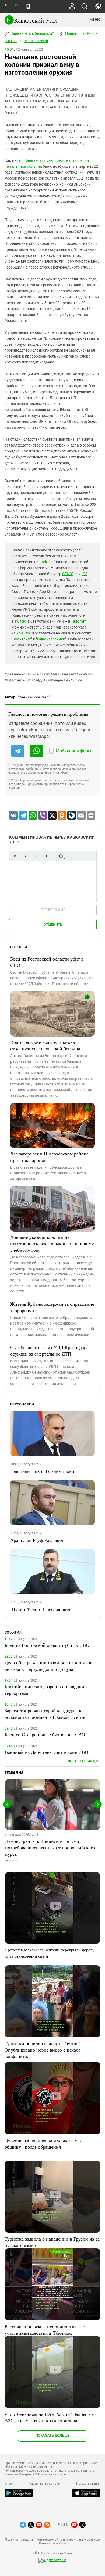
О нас (9, 2484)
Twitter (20, 621)
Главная (11, 41)
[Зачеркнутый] (47, 856)
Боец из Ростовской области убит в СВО (47, 962)
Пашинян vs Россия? (83, 33)
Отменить (53, 925)
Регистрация (53, 910)
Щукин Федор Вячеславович (40, 1609)
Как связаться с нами (44, 2484)
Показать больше (53, 2435)
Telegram (79, 621)
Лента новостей (36, 41)
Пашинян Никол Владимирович (43, 1471)
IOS (85, 574)
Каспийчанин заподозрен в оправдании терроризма (46, 1690)
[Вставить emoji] (61, 856)
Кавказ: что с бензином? (32, 33)
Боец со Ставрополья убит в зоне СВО (45, 1734)
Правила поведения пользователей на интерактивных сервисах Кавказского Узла (52, 2541)
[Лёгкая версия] (28, 6)
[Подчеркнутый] (36, 856)
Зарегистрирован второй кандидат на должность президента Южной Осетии (45, 1714)
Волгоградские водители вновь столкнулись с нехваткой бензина (45, 1045)
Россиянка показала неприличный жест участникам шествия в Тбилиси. (46, 2330)
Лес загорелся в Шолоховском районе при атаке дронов (49, 1157)
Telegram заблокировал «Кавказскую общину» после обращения (43, 2143)
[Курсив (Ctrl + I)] (26, 856)
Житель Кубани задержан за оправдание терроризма (52, 1307)
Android (46, 562)
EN (17, 6)
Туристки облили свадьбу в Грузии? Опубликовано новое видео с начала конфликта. (43, 2050)
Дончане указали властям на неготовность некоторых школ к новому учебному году (52, 1243)
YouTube (24, 633)
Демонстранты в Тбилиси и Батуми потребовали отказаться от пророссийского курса (50, 1847)
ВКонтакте (22, 639)
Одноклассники (51, 639)
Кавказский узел (39, 160)
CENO (67, 574)
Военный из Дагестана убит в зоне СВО (46, 1752)
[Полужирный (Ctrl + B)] (15, 856)
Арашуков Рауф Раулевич (37, 1540)
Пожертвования (88, 2484)
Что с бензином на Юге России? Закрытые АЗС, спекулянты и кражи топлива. (49, 2417)
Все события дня (84, 1761)
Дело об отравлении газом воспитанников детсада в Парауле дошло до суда (48, 1666)
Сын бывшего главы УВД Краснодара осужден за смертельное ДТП (49, 1350)
